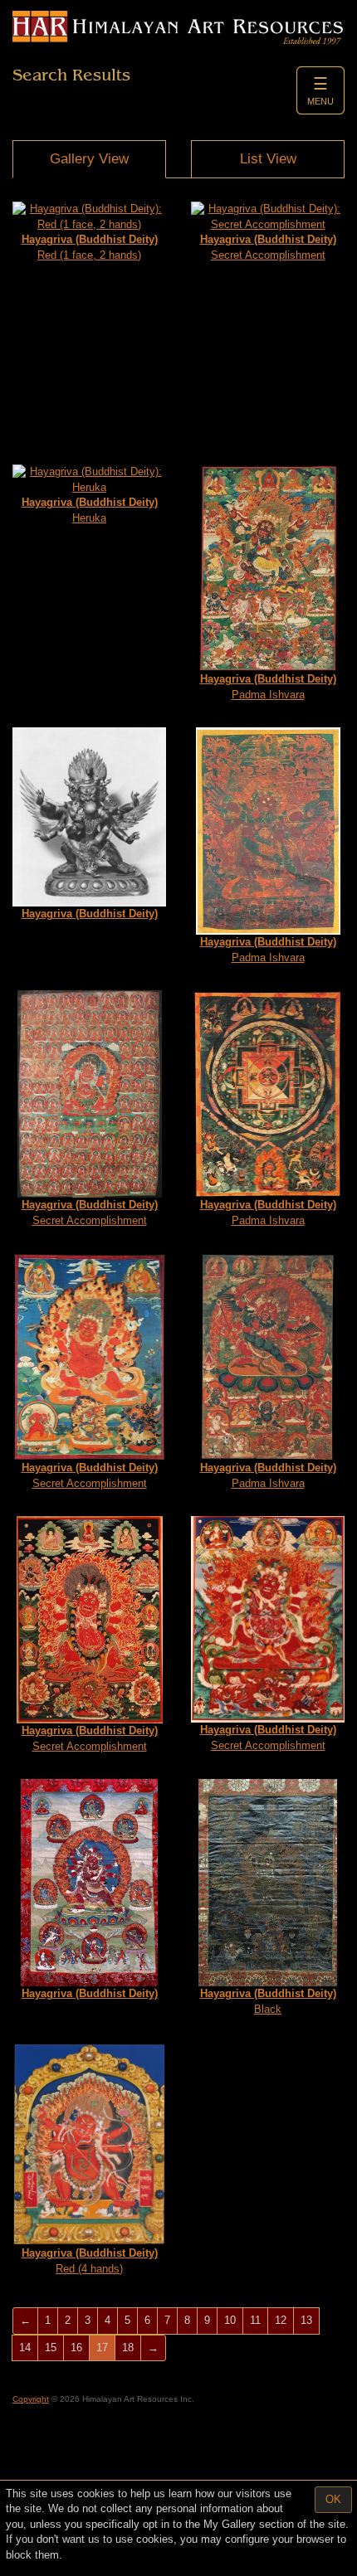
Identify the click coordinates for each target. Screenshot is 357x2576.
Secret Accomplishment (268, 247)
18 (128, 2348)
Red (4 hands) (90, 2261)
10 (230, 2320)
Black (268, 2001)
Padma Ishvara (268, 687)
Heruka (90, 510)
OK (333, 2499)
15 (51, 2348)
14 (25, 2348)
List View (268, 159)
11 (255, 2320)
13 (306, 2320)
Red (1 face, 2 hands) (90, 247)
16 (76, 2348)
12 (281, 2320)
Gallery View (89, 159)
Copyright (31, 2399)
